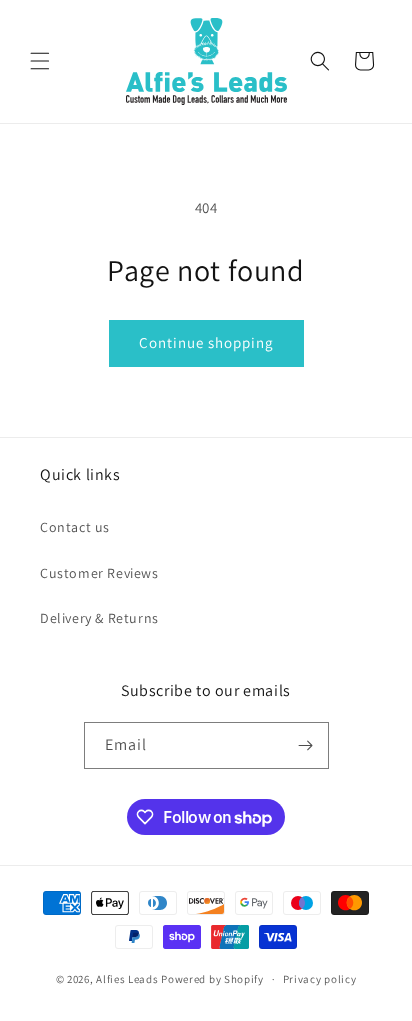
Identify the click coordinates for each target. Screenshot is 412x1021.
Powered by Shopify (212, 979)
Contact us (75, 527)
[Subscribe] (306, 745)
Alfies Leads (127, 979)
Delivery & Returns (99, 618)
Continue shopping (206, 342)
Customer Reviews (99, 573)
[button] (40, 61)
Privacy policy (320, 979)
